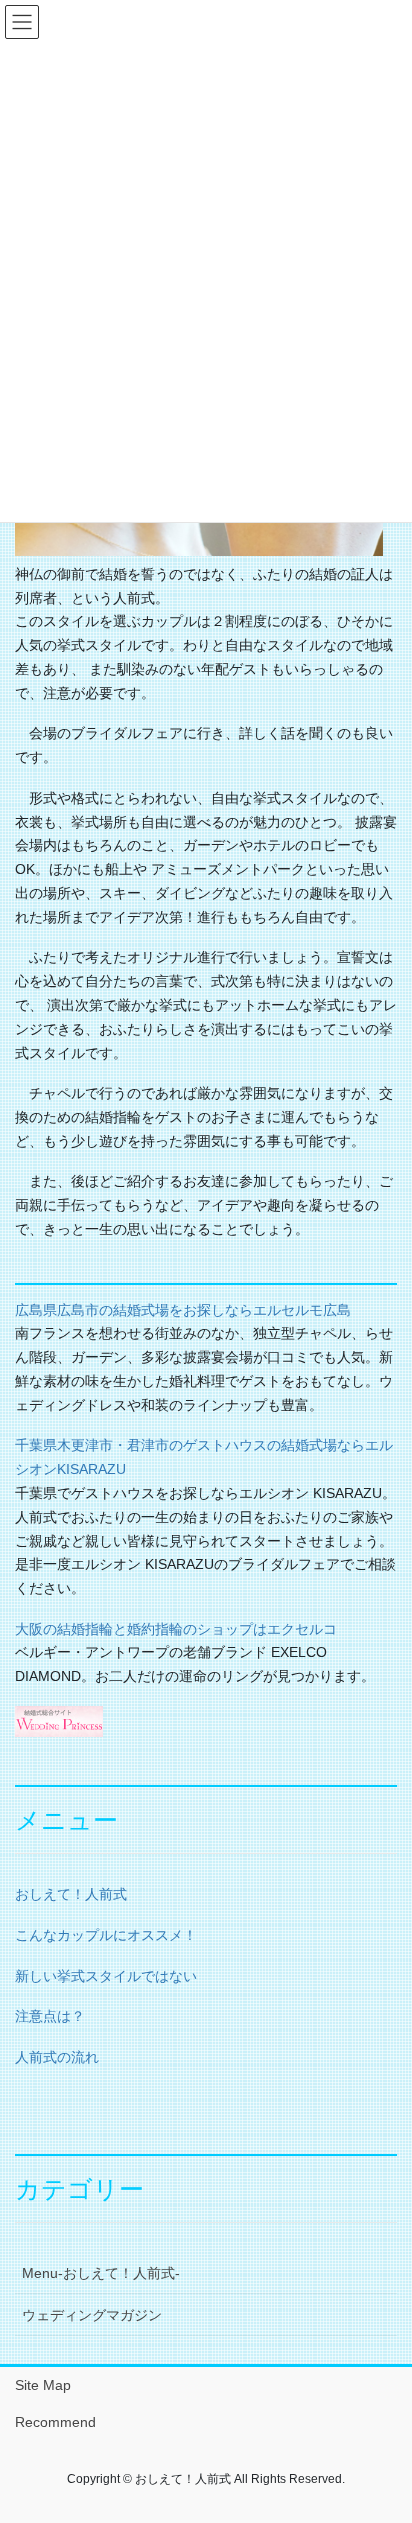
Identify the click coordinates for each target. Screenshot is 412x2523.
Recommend (55, 2422)
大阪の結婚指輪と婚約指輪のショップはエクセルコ (176, 1629)
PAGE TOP (382, 2429)
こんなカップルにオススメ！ (106, 1935)
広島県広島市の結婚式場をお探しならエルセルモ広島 (183, 1310)
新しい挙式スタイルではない (106, 1976)
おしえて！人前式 (71, 1894)
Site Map (43, 2385)
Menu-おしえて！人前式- (101, 2273)
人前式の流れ (57, 2057)
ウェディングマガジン (92, 2315)
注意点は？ (50, 2016)
